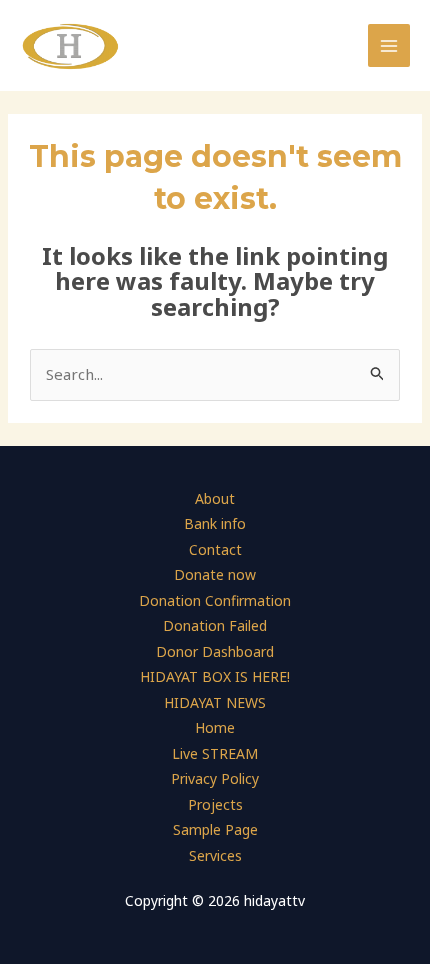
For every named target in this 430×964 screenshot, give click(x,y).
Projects (215, 804)
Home (215, 727)
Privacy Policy (215, 778)
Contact (215, 549)
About (215, 498)
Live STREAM (215, 753)
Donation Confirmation (215, 600)
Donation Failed (215, 625)
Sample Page (215, 829)
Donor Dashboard (215, 651)
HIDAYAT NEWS (215, 702)
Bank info (215, 523)
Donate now (215, 574)
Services (215, 855)
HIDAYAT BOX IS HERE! (215, 676)
